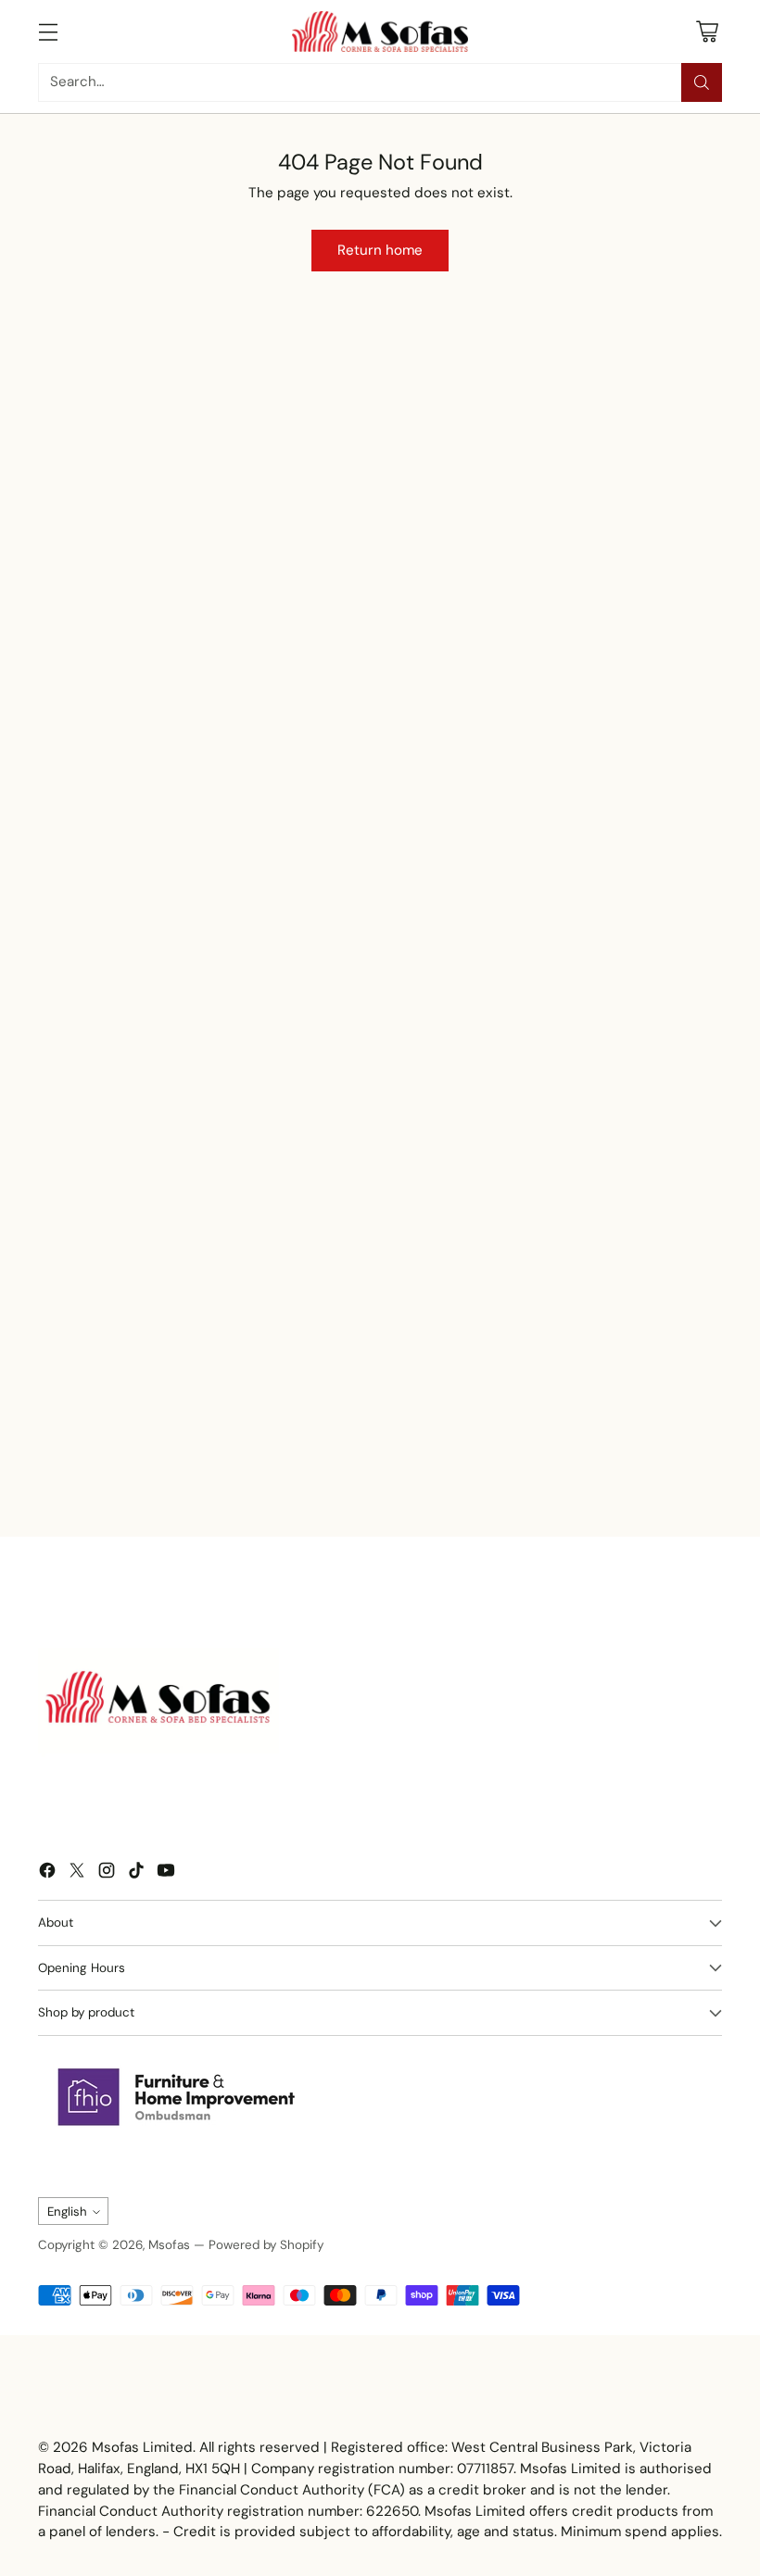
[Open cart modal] (707, 31)
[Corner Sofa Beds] (79, 666)
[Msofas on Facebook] (47, 1873)
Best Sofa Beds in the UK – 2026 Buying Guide (161, 1466)
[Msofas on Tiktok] (136, 1873)
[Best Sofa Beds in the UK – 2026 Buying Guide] (184, 1332)
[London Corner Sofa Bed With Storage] (622, 490)
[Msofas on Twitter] (77, 1873)
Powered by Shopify (266, 2245)
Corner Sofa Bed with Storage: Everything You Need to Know (459, 1466)
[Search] (702, 82)
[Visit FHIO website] (177, 2097)
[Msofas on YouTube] (166, 1873)
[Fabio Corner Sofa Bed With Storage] (453, 490)
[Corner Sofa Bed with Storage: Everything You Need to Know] (492, 1332)
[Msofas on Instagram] (107, 1873)
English (67, 2212)
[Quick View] (339, 462)
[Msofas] (380, 31)
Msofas (169, 2245)
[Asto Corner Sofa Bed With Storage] (285, 490)
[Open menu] (48, 31)
